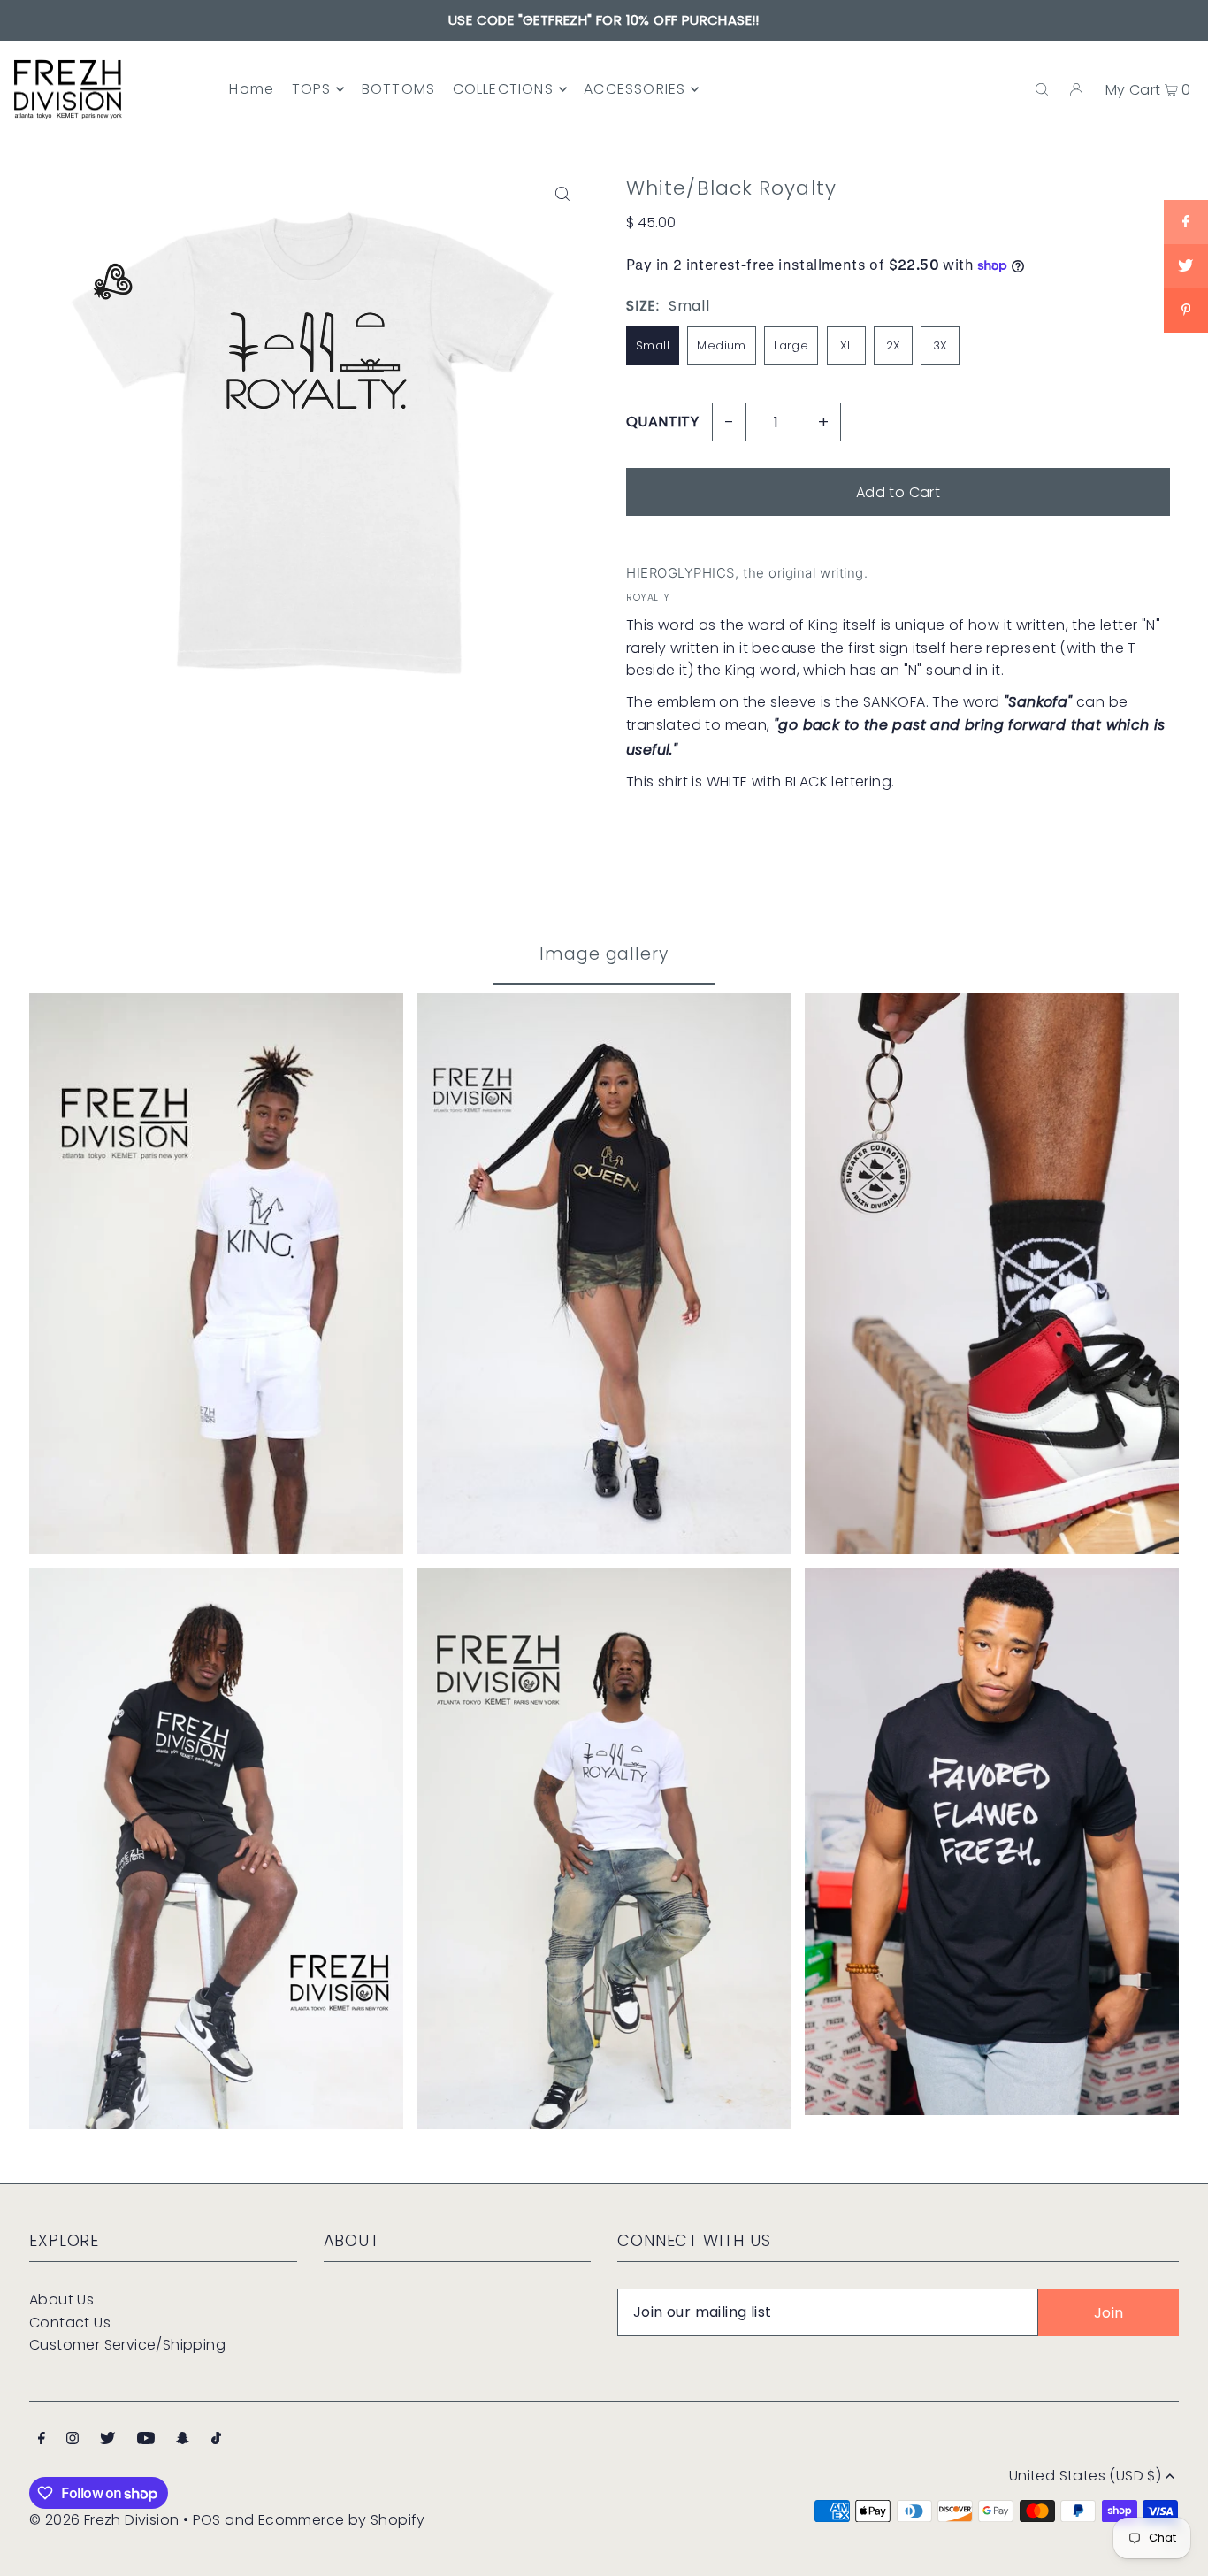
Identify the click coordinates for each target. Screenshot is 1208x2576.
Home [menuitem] (252, 89)
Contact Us (70, 2323)
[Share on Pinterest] (1186, 310)
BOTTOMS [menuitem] (398, 89)
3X (940, 345)
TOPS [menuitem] (312, 89)
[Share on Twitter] (1186, 266)
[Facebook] (42, 2440)
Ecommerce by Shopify (342, 2520)
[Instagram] (73, 2440)
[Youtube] (146, 2440)
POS (207, 2520)
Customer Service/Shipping (127, 2345)
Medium (721, 345)
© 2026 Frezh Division (104, 2520)
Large (791, 345)
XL (846, 345)
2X (894, 345)
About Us (61, 2300)
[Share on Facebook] (1186, 222)
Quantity (662, 422)
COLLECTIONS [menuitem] (503, 89)
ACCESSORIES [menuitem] (635, 89)
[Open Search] (1042, 89)
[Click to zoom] (562, 193)
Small (653, 345)
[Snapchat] (183, 2440)
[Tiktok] (216, 2440)
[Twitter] (107, 2440)
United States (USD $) (1085, 2477)
